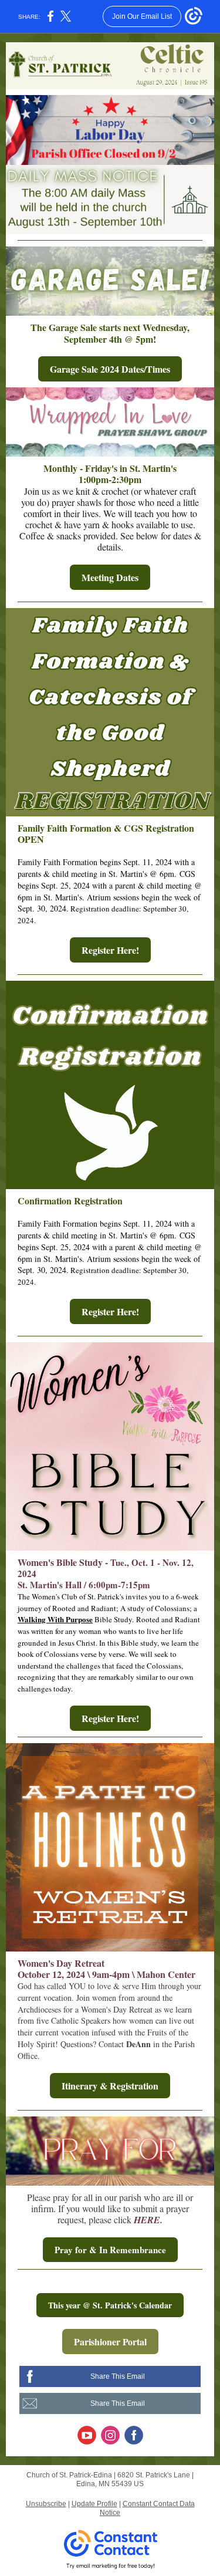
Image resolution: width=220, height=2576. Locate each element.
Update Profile (94, 2504)
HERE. (148, 2220)
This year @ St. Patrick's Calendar (110, 2305)
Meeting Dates (110, 577)
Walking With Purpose (55, 1619)
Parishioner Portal (110, 2342)
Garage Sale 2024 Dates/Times (110, 369)
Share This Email (118, 2376)
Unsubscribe (46, 2504)
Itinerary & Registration (110, 2086)
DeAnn (138, 2044)
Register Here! (110, 950)
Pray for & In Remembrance (110, 2250)
